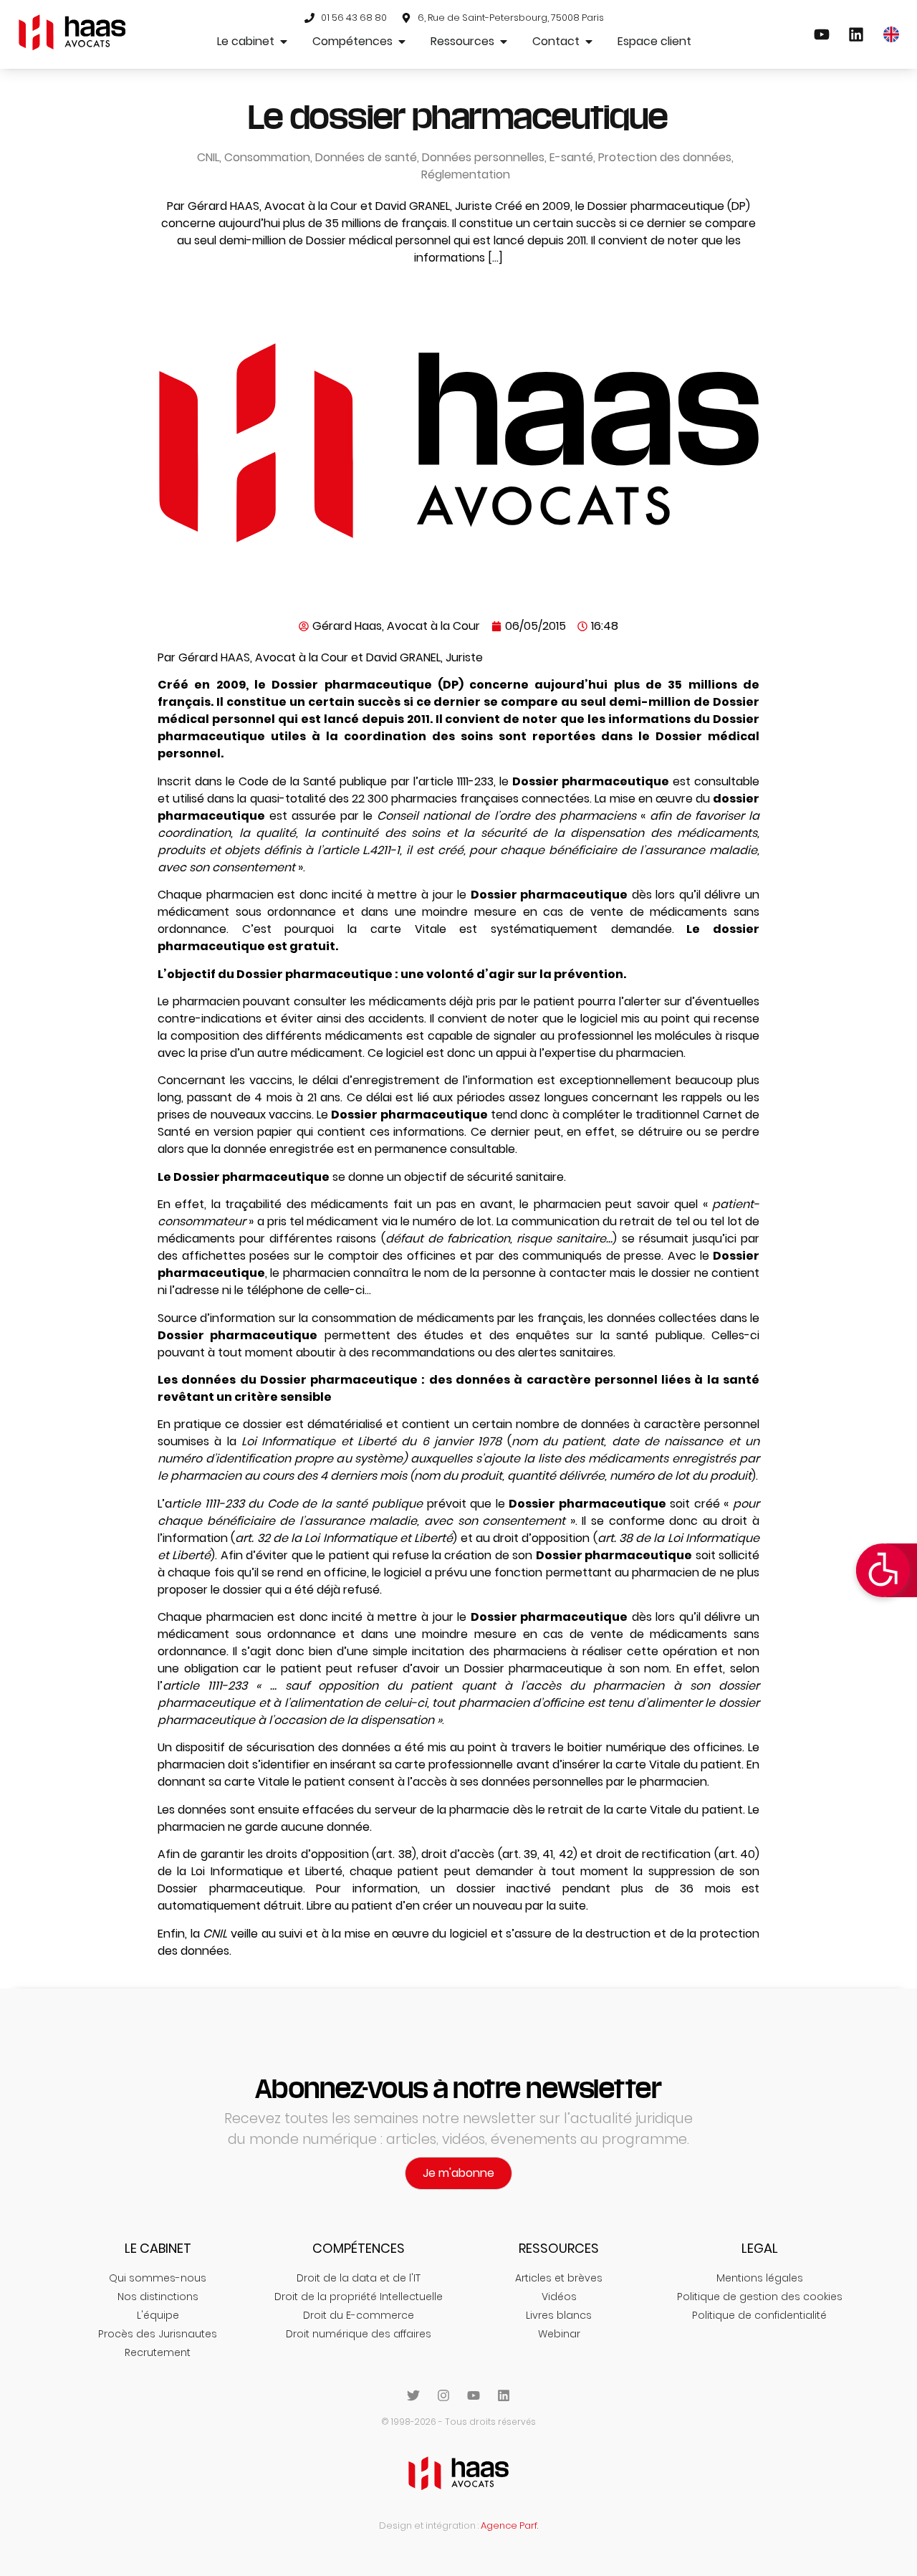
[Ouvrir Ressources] (504, 42)
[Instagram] (443, 2395)
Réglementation (466, 174)
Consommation (267, 157)
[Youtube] (474, 2395)
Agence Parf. (509, 2525)
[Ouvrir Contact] (589, 42)
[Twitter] (413, 2395)
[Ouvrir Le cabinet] (284, 42)
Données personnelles (483, 157)
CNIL (208, 157)
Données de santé (366, 157)
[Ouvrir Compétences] (402, 42)
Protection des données (665, 157)
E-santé (571, 157)
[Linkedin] (504, 2395)
